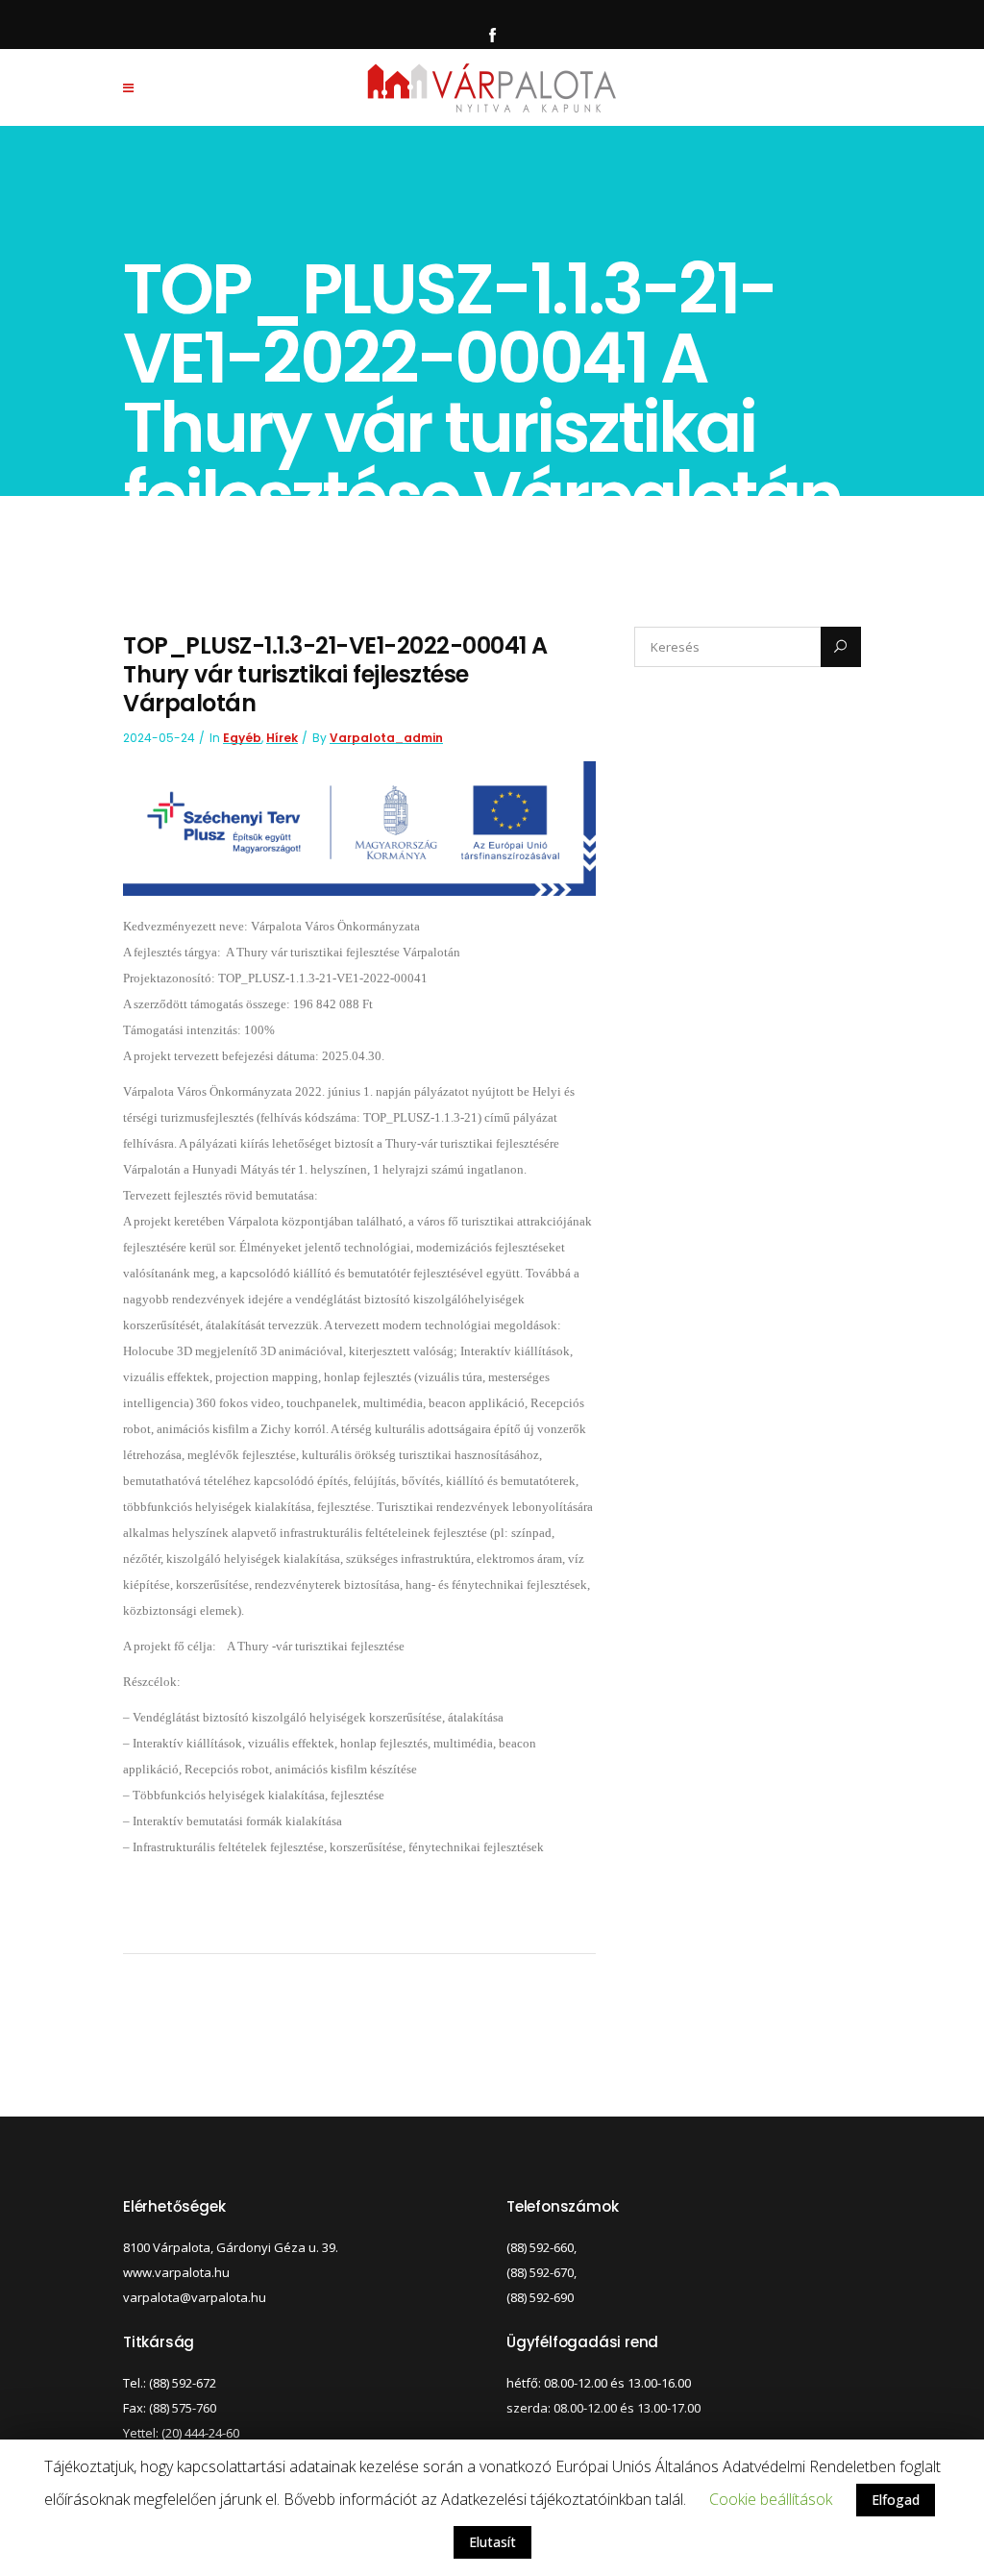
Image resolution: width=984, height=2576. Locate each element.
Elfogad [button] (896, 2500)
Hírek (282, 738)
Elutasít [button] (492, 2542)
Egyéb (242, 738)
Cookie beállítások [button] (771, 2499)
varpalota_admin (386, 738)
